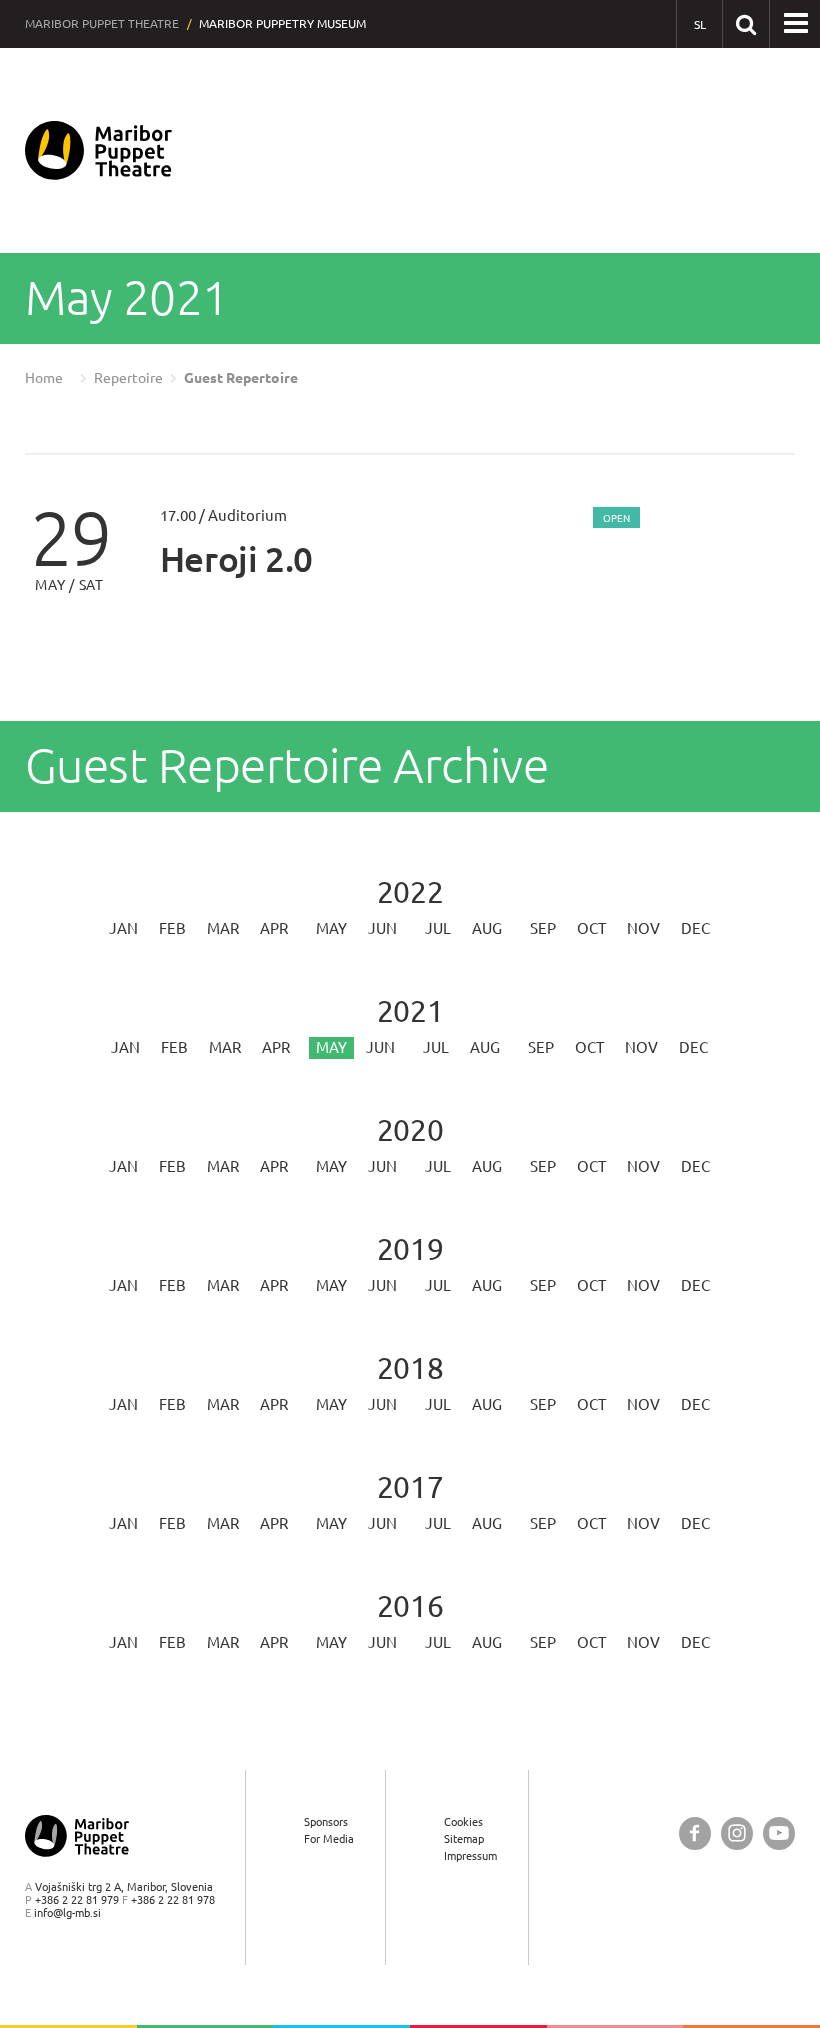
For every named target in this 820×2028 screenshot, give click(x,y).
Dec (695, 928)
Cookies (463, 1821)
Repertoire (128, 378)
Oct (591, 928)
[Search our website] (745, 23)
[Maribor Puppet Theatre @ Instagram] (737, 1833)
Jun (382, 928)
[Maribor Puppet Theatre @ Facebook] (695, 1833)
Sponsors (326, 1821)
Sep (543, 928)
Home (44, 378)
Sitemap (464, 1838)
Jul (438, 928)
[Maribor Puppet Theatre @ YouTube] (779, 1833)
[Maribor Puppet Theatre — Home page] (98, 150)
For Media (329, 1838)
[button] (796, 24)
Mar (223, 928)
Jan (123, 928)
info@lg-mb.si (67, 1912)
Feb (172, 928)
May (331, 928)
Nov (643, 928)
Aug (487, 928)
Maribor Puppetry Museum (282, 23)
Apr (274, 928)
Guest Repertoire (241, 378)
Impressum (470, 1855)
